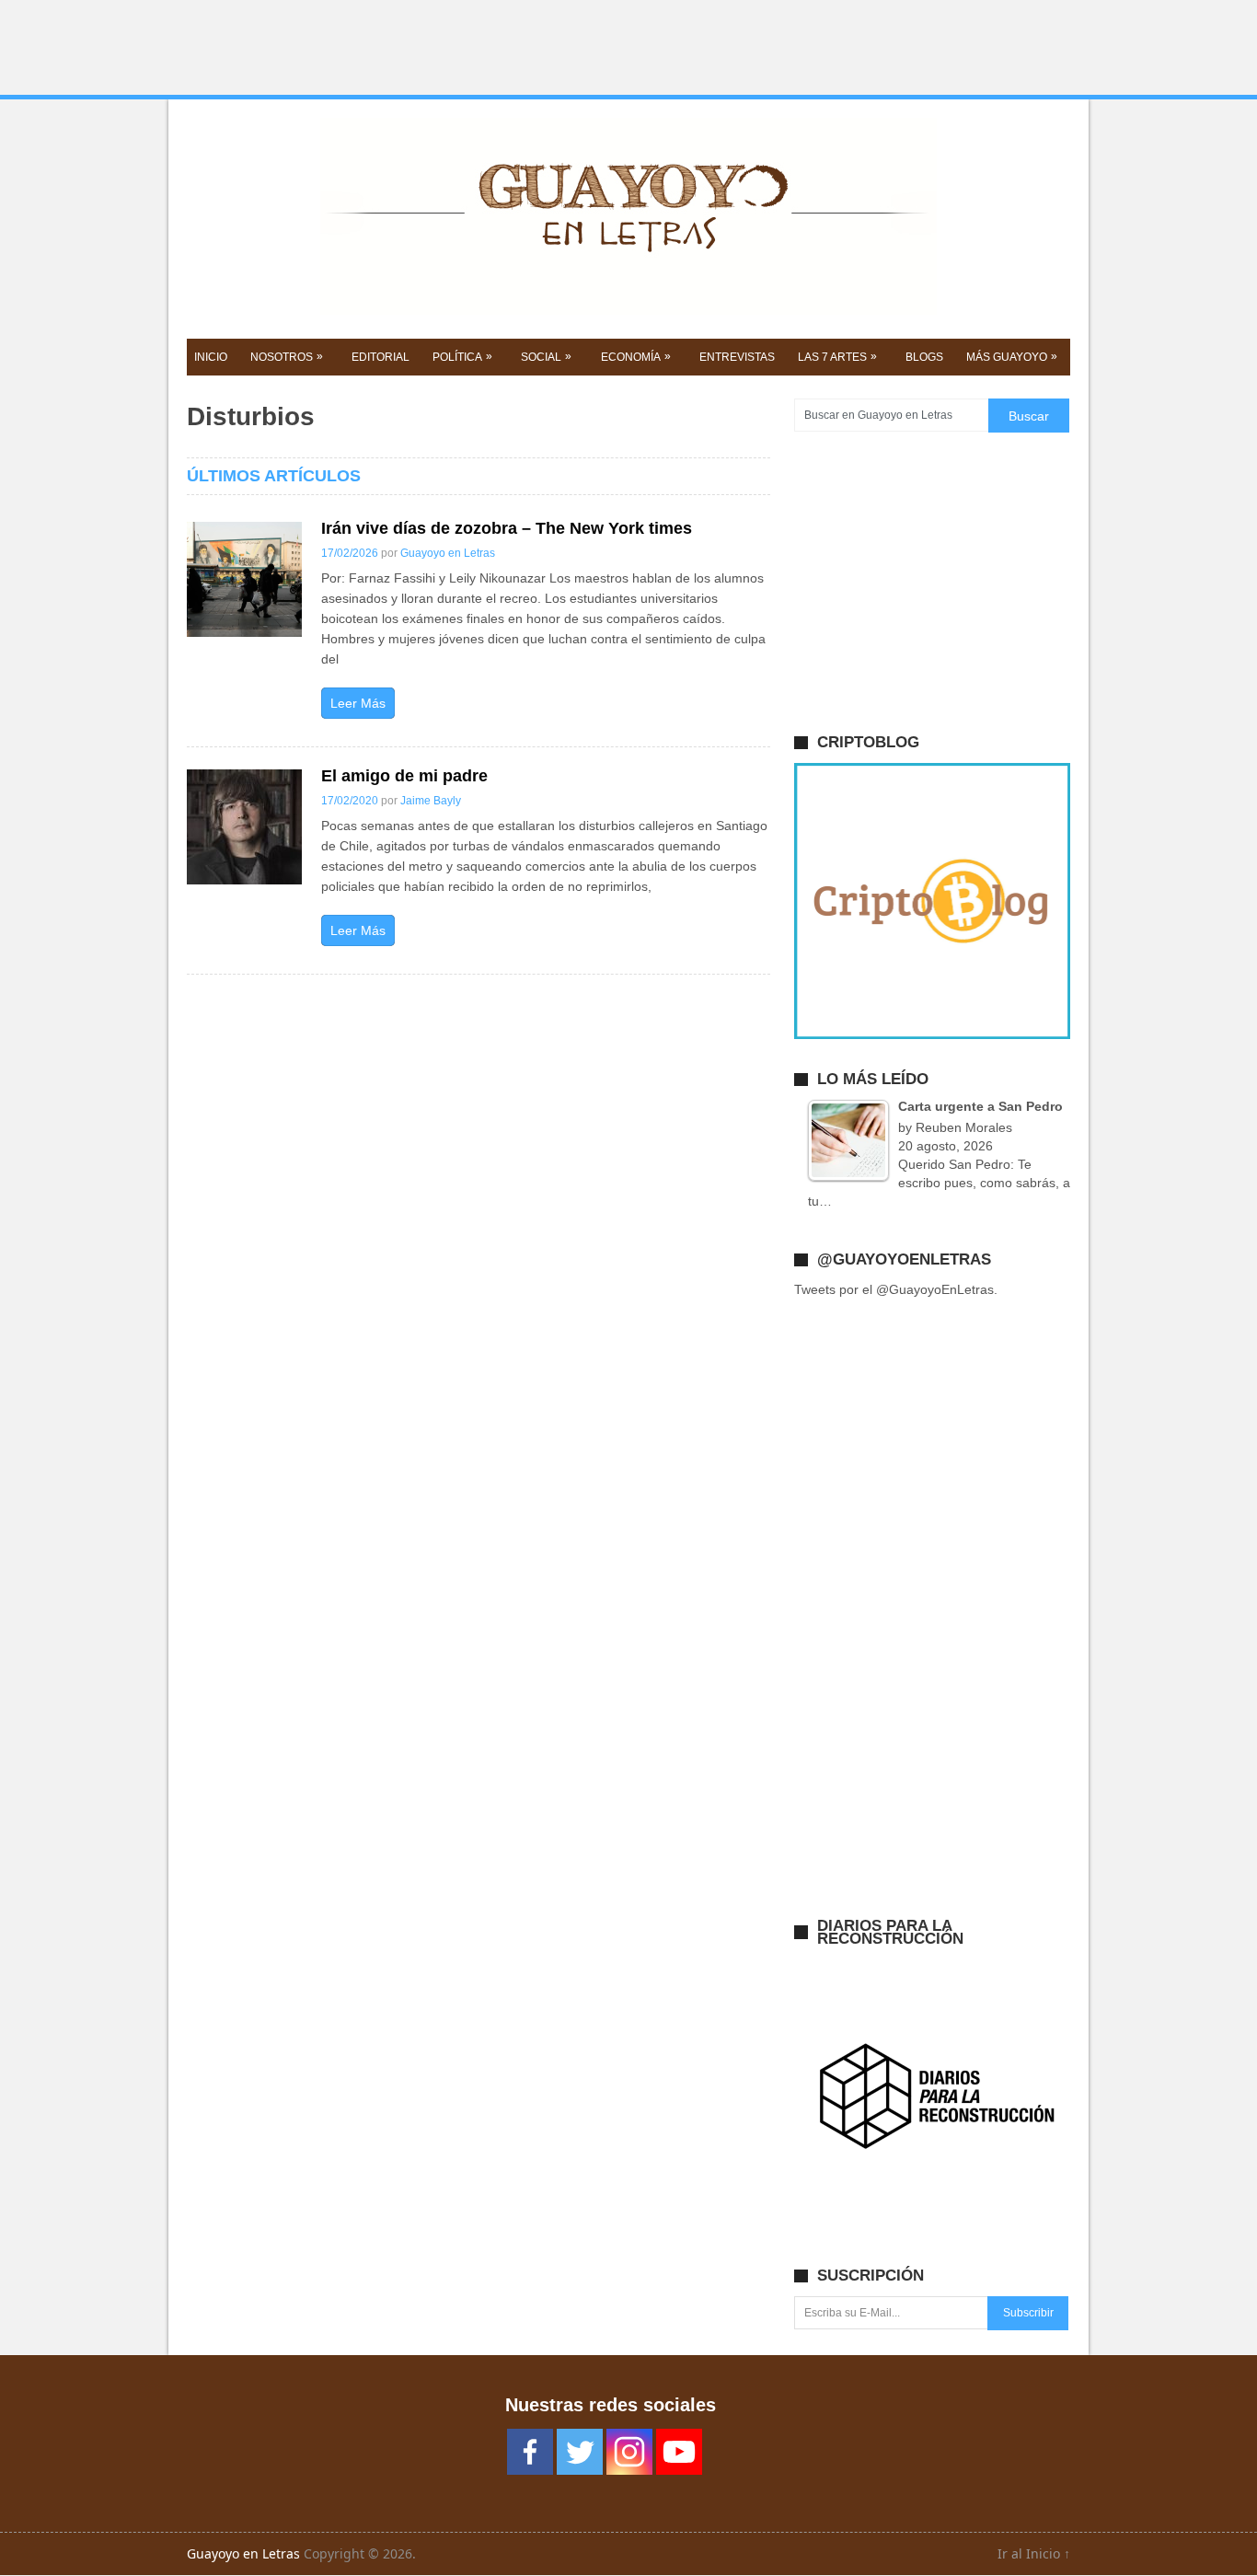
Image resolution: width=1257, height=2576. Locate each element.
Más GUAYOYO (1012, 357)
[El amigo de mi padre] (244, 827)
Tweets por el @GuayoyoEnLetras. (896, 1289)
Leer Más (358, 703)
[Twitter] (580, 2452)
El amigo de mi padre (404, 776)
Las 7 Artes (837, 357)
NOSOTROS (287, 357)
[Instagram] (629, 2452)
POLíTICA (462, 357)
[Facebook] (530, 2452)
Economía (636, 357)
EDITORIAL (381, 357)
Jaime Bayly (431, 801)
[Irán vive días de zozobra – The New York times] (244, 579)
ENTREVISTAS (737, 357)
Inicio (211, 357)
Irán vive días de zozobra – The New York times (507, 528)
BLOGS (924, 357)
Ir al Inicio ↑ (1034, 2553)
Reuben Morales (964, 1127)
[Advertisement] (628, 48)
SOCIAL (546, 357)
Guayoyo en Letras (448, 553)
